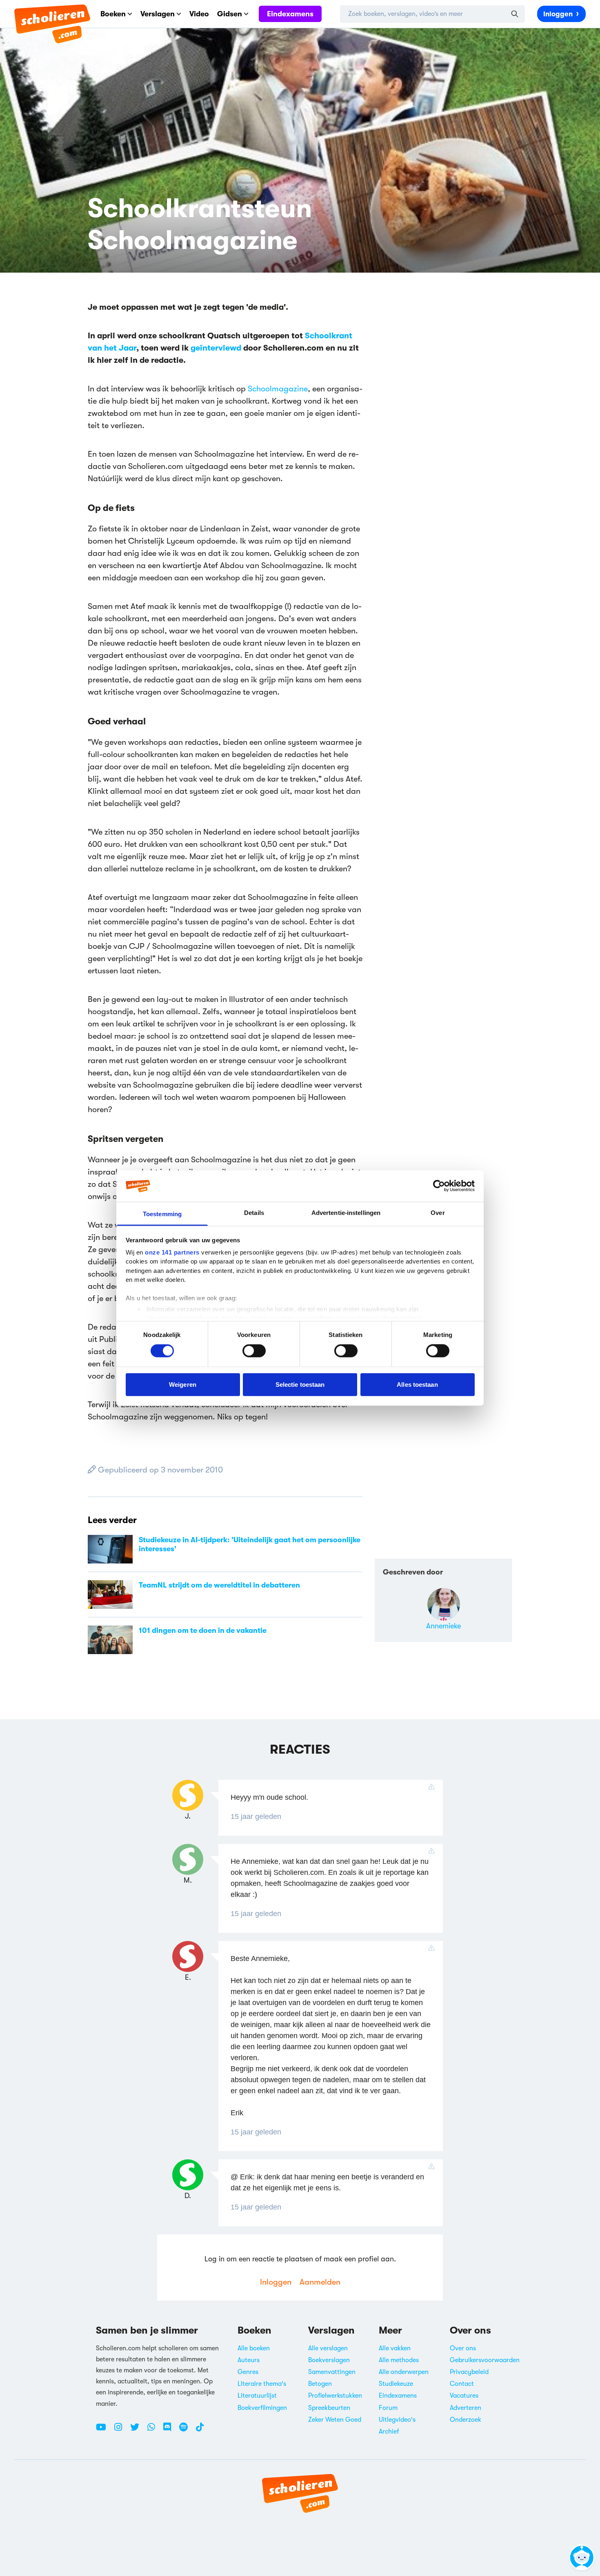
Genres (248, 2372)
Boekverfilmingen (262, 2408)
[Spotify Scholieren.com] (187, 2430)
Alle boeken (254, 2348)
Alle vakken (395, 2348)
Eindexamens (290, 14)
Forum (388, 2408)
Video (199, 14)
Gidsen (230, 14)
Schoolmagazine (278, 389)
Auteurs (249, 2360)
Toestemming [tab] (162, 1214)
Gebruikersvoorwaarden (485, 2360)
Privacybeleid (469, 2372)
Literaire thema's (262, 2384)
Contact (462, 2384)
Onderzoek (466, 2420)
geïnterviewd (216, 348)
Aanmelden (320, 2282)
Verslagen (158, 14)
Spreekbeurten (329, 2408)
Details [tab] (254, 1213)
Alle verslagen (328, 2348)
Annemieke (443, 1626)
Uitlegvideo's (397, 2420)
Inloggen (558, 14)
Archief (389, 2432)
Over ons (463, 2348)
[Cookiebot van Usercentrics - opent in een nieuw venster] (439, 1186)
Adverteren (466, 2408)
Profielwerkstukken (335, 2396)
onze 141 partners (172, 1252)
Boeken (113, 14)
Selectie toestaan (300, 1384)
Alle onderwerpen (404, 2372)
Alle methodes (399, 2360)
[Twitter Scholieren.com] (138, 2430)
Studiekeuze (396, 2384)
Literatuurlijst (257, 2396)
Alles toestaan (417, 1384)
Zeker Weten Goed (335, 2420)
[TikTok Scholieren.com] (200, 2430)
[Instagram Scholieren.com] (121, 2430)
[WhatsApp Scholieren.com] (154, 2430)
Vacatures (464, 2396)
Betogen (320, 2384)
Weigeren (183, 1384)
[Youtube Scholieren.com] (104, 2430)
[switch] (254, 1351)
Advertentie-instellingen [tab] (346, 1213)
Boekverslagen (329, 2360)
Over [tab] (438, 1213)
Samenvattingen (332, 2372)
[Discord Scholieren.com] (170, 2430)
